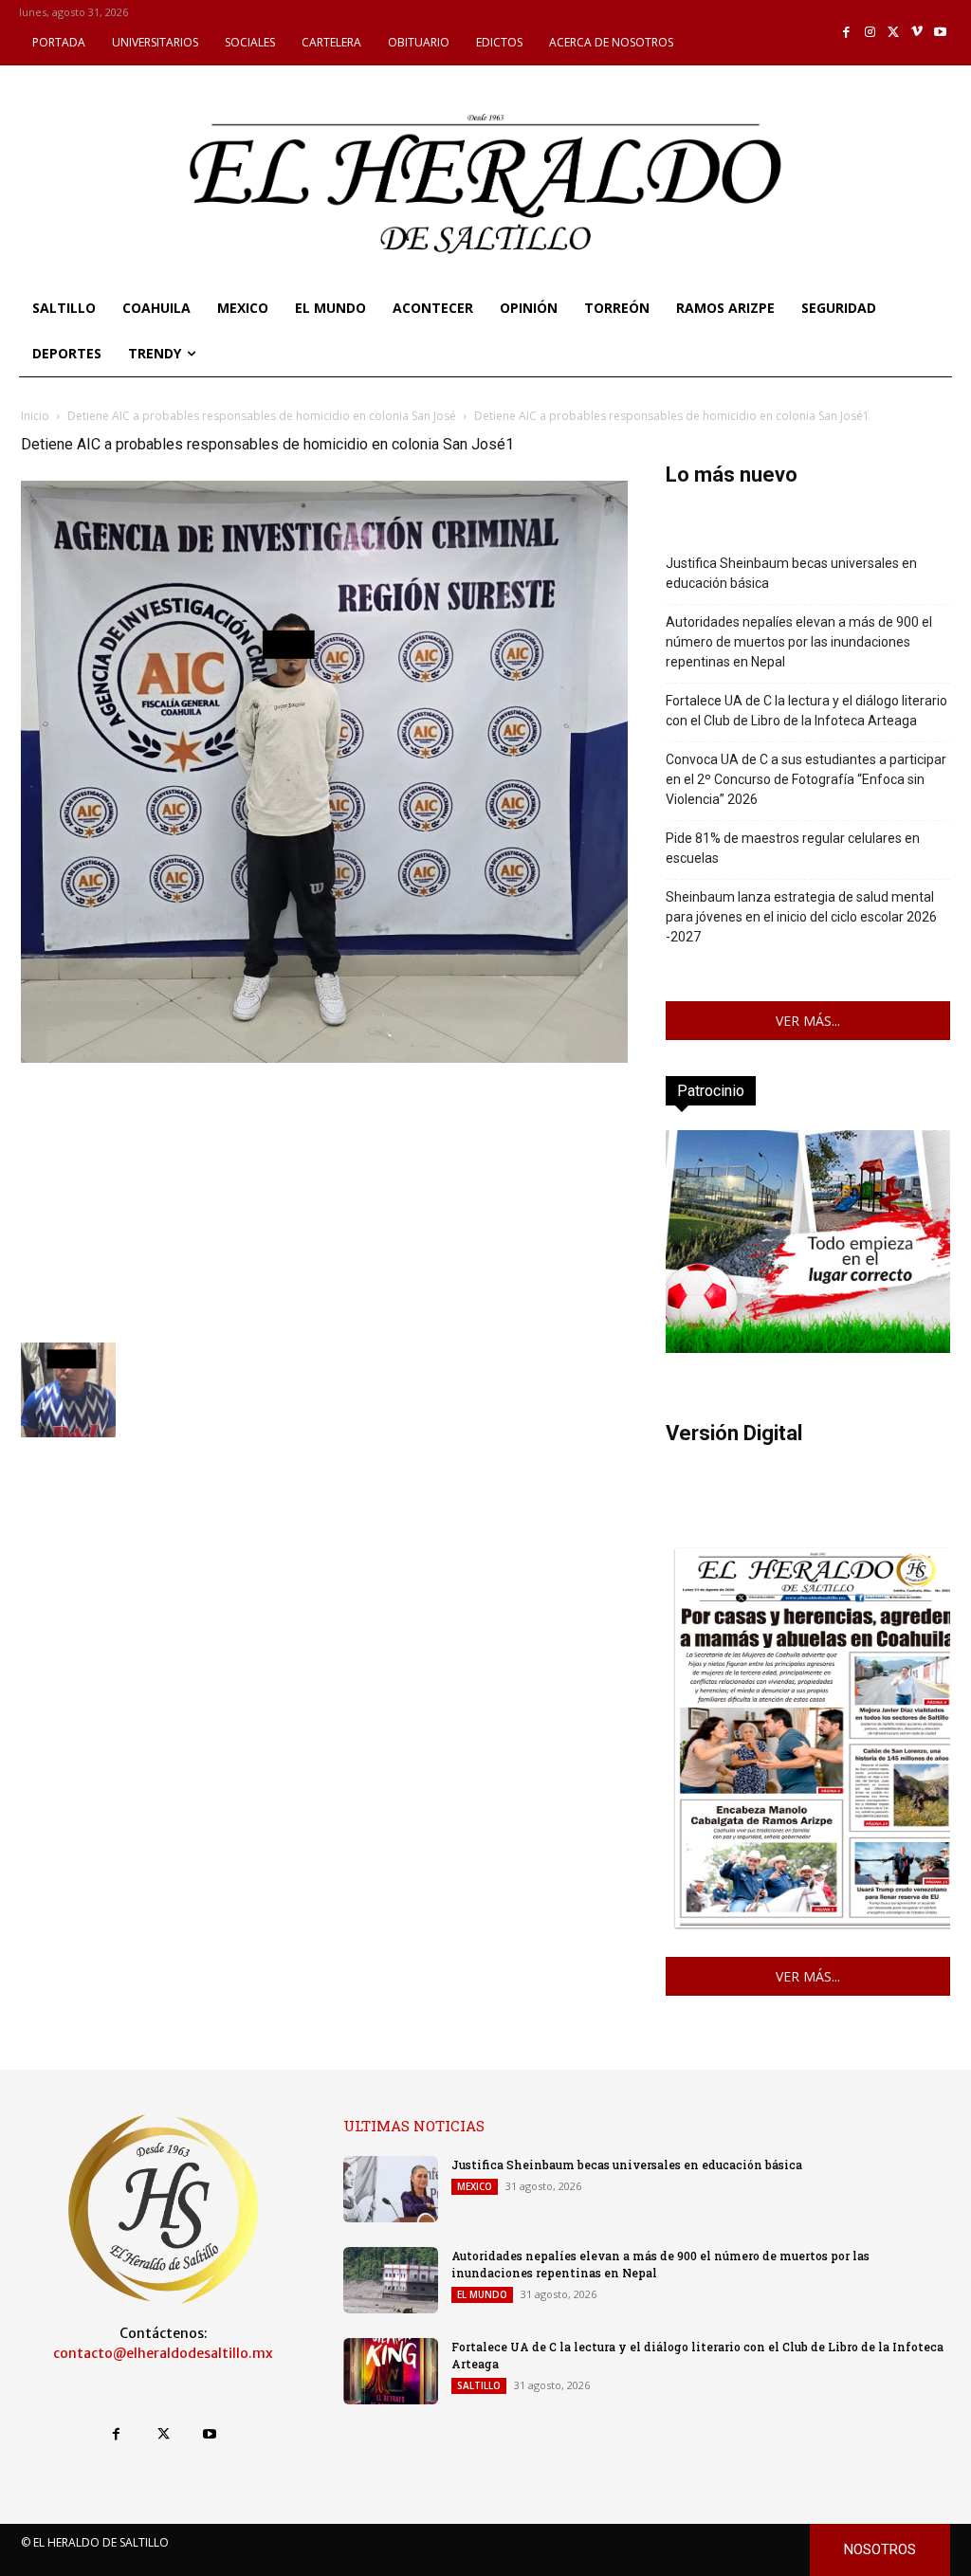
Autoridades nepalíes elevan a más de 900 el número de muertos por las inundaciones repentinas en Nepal (799, 642)
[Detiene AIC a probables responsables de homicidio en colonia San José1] (324, 1058)
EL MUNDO (482, 2294)
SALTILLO (479, 2385)
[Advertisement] (324, 1200)
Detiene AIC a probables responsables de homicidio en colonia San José (262, 416)
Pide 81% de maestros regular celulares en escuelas (793, 848)
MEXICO (475, 2186)
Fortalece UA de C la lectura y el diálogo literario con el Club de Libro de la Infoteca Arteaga (806, 711)
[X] (894, 33)
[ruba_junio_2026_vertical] (808, 1348)
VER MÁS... (808, 1021)
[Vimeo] (917, 33)
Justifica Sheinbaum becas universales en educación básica (791, 573)
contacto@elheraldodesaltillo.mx (163, 2353)
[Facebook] (847, 33)
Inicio (35, 416)
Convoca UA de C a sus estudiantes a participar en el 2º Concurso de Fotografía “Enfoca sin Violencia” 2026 (806, 779)
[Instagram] (870, 33)
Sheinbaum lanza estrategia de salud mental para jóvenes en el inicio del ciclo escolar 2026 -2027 (801, 917)
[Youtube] (940, 33)
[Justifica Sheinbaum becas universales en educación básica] (391, 2189)
